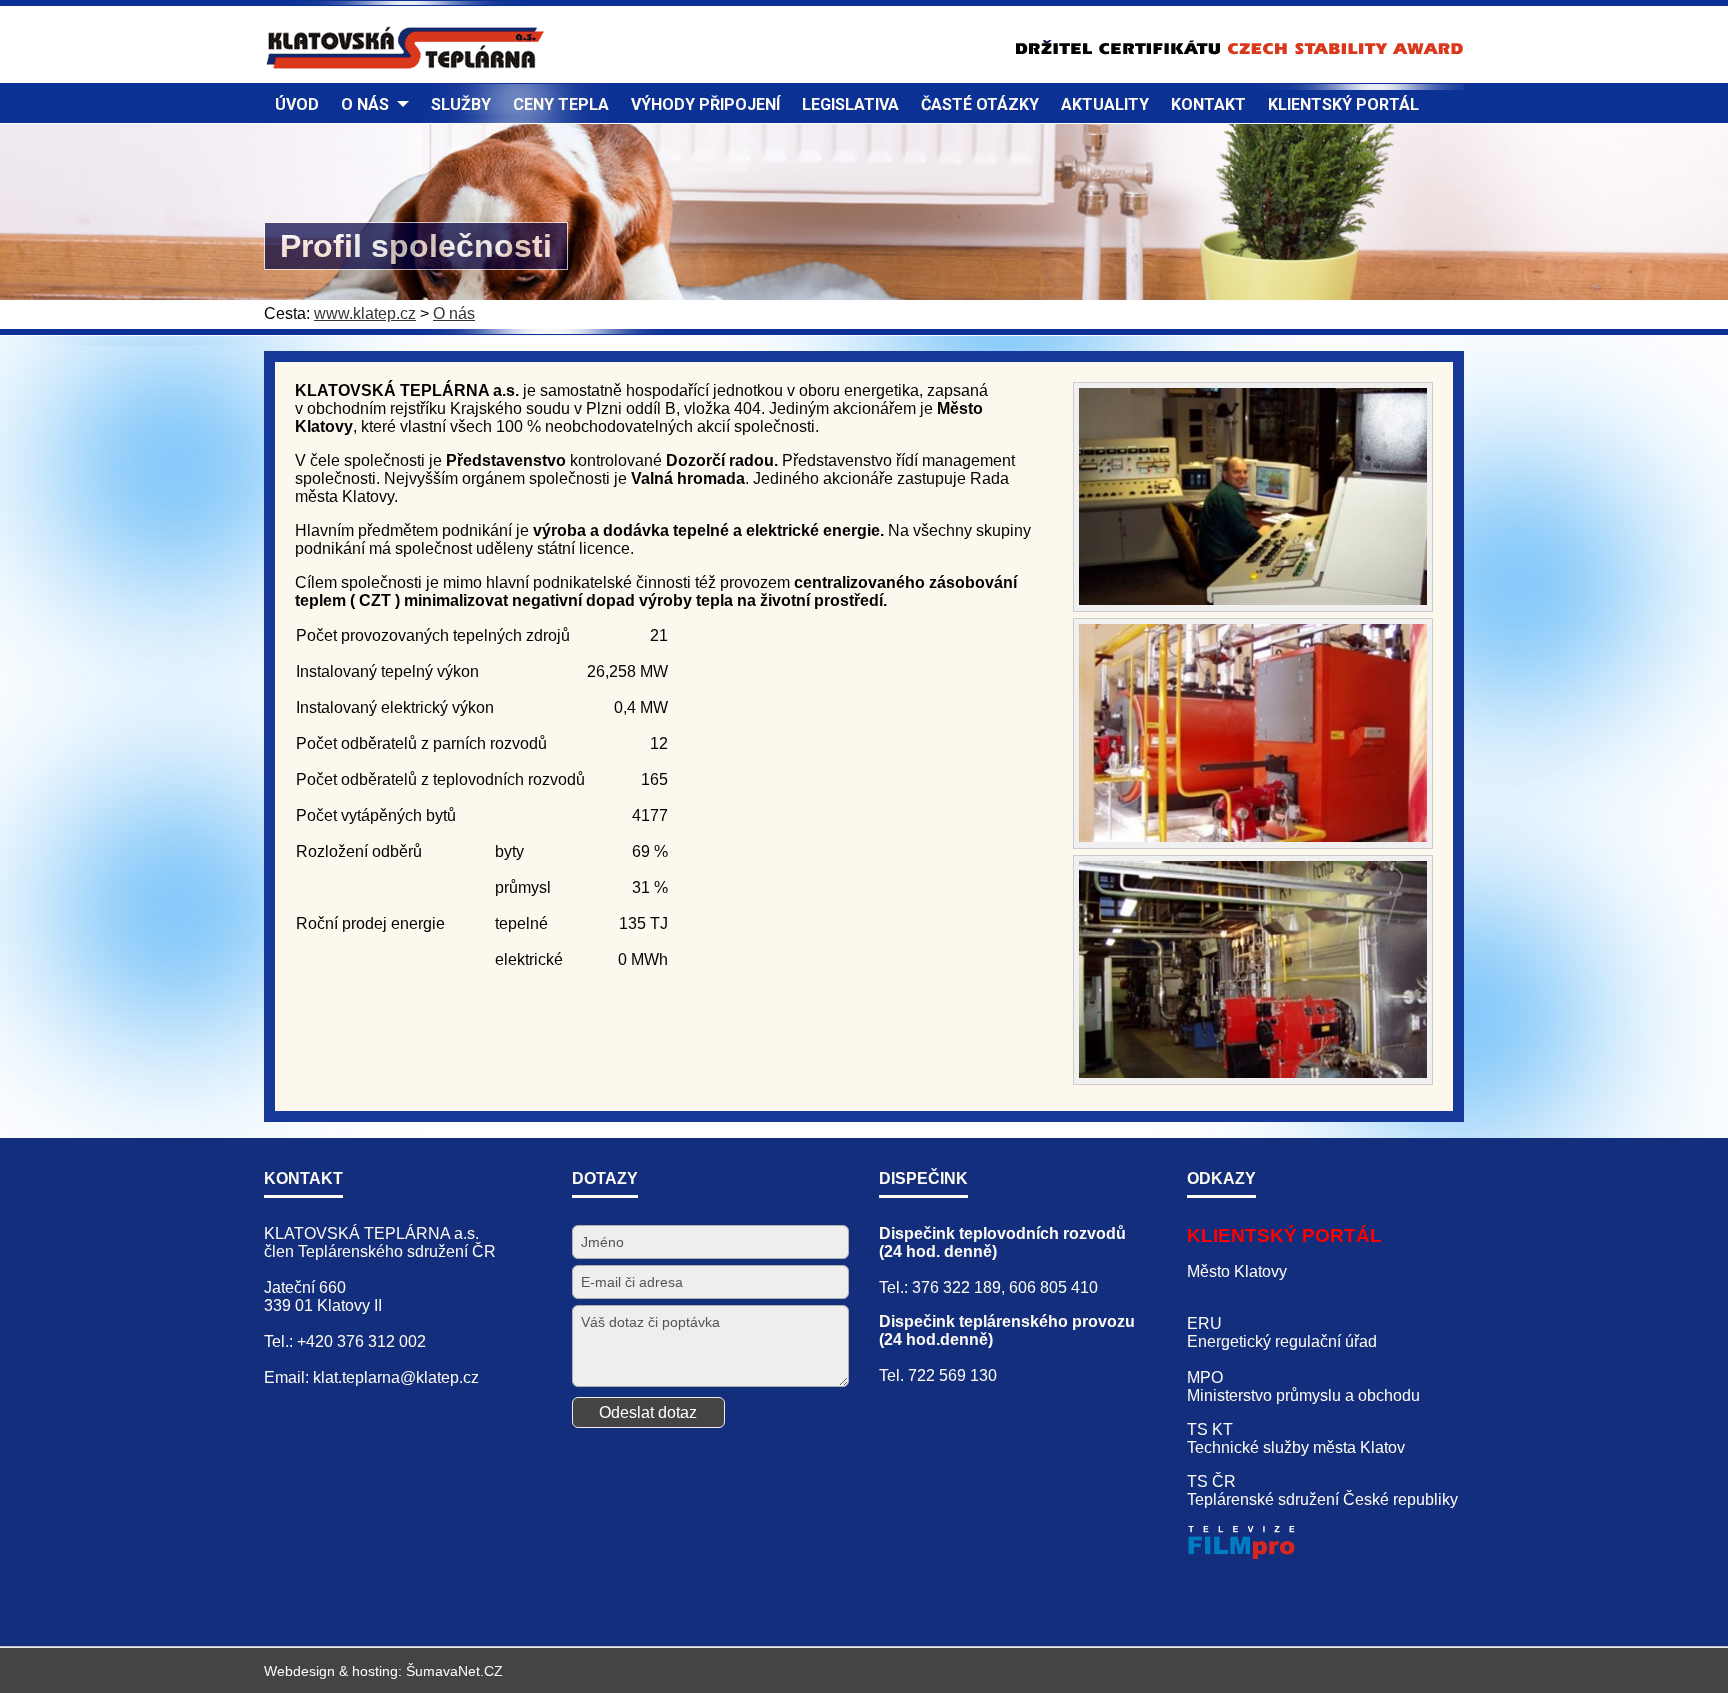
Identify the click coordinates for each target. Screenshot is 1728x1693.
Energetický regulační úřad (1282, 1341)
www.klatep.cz (365, 313)
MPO (1205, 1377)
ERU (1204, 1323)
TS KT (1210, 1429)
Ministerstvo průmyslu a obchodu (1303, 1395)
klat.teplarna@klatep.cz (396, 1377)
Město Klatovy (1237, 1271)
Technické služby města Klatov (1296, 1447)
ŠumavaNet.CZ (454, 1671)
